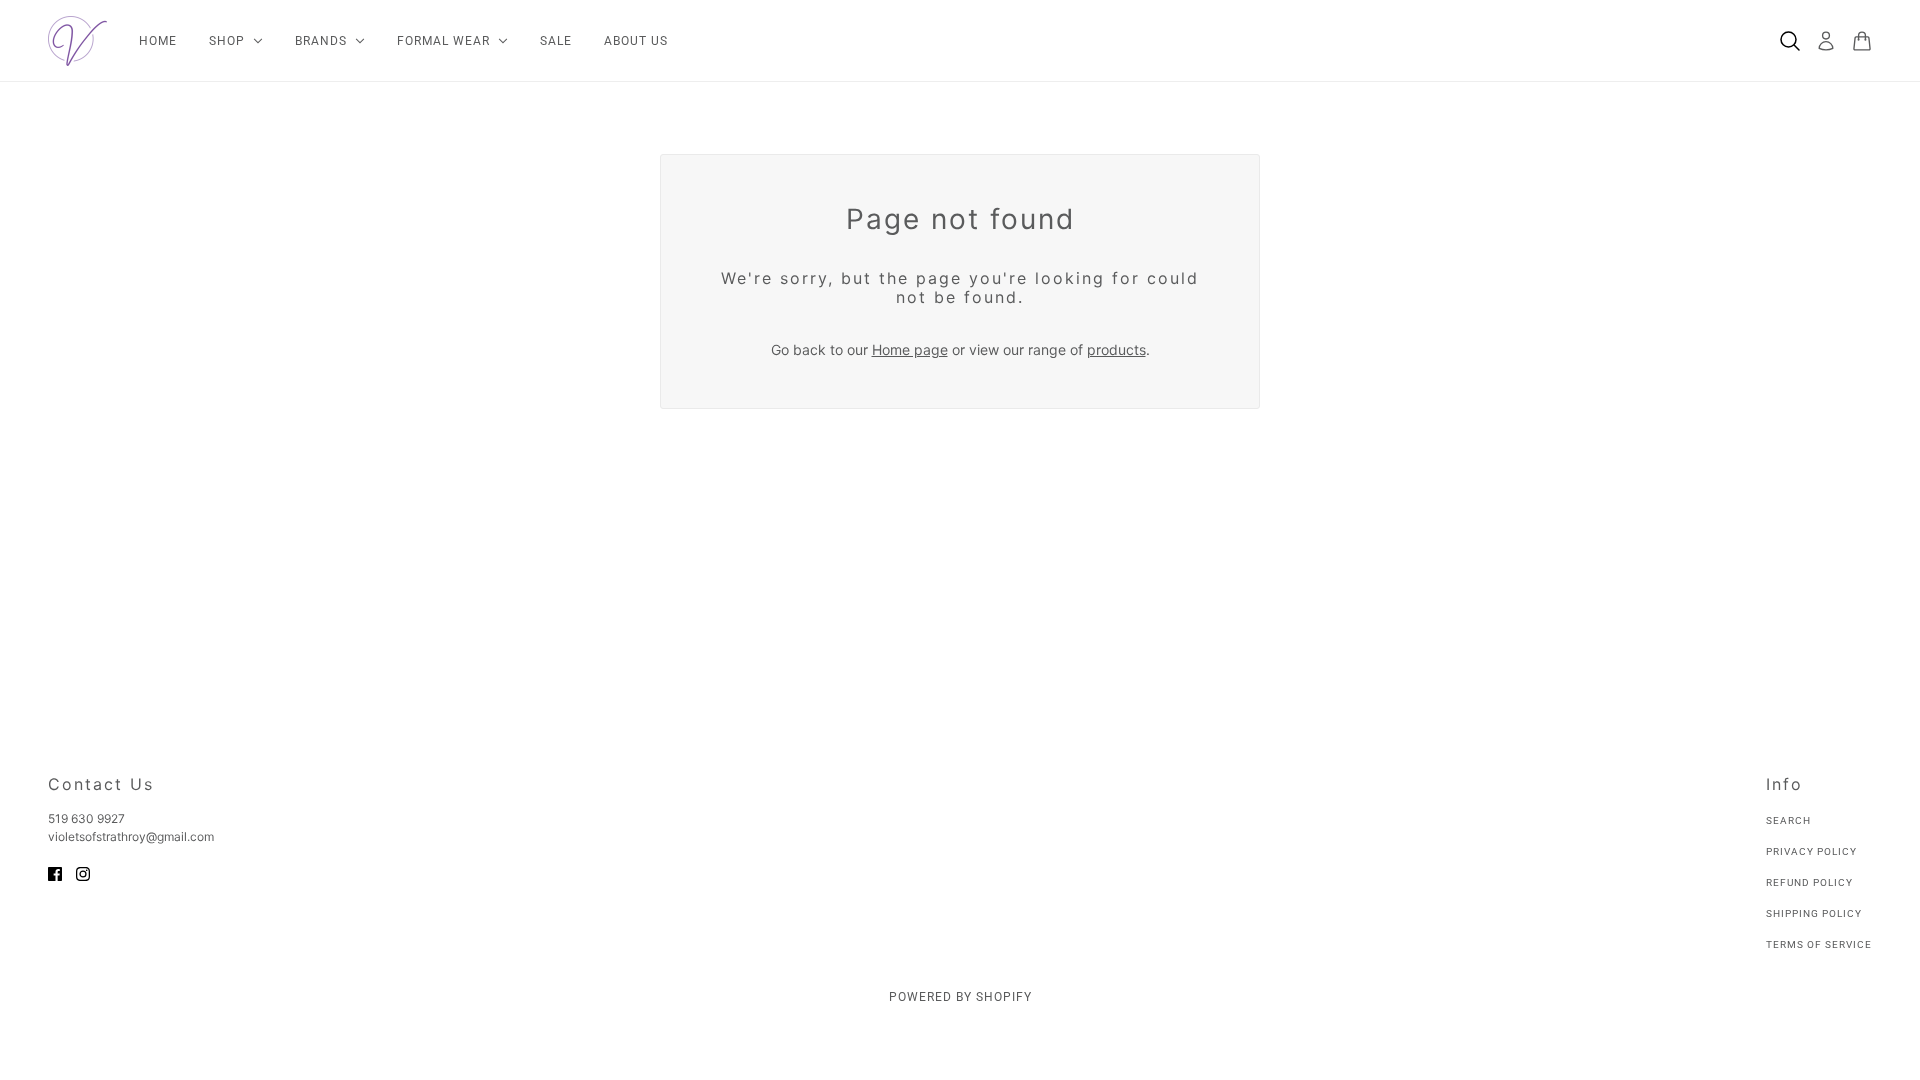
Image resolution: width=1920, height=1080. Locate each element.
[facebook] (55, 872)
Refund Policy (1809, 882)
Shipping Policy (1814, 913)
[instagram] (83, 872)
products (1116, 349)
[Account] (1826, 41)
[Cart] (1862, 41)
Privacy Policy (1811, 851)
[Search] (1790, 41)
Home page (910, 349)
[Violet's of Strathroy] (77, 41)
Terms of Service (1819, 944)
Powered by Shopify (960, 997)
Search (1788, 820)
